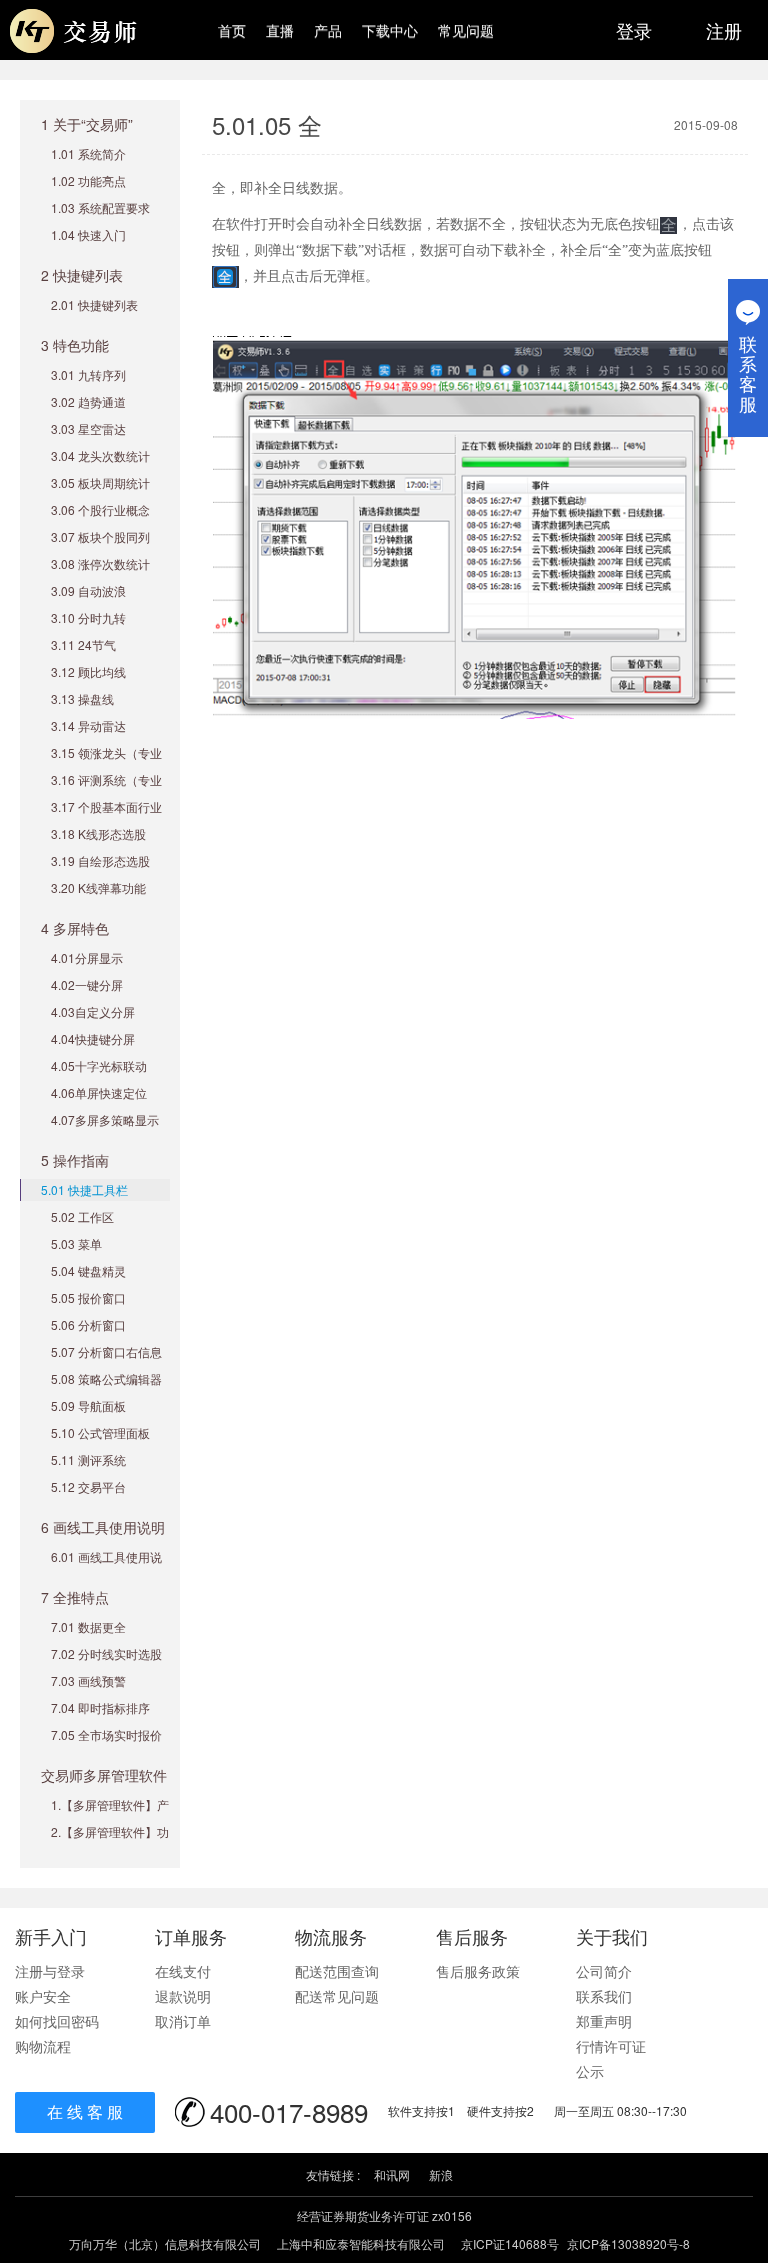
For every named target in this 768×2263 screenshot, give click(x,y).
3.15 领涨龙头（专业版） (106, 762)
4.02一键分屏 (87, 984)
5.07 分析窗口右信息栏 (106, 1361)
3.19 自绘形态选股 (100, 860)
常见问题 (466, 30)
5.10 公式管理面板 (100, 1432)
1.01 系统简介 (88, 153)
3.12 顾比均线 (88, 671)
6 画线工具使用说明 (103, 1527)
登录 (634, 30)
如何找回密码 (57, 2021)
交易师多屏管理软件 (104, 1775)
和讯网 (392, 2174)
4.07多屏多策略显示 (105, 1119)
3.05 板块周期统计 (100, 482)
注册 (724, 30)
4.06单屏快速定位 (99, 1092)
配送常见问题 (337, 1996)
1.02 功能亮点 (88, 180)
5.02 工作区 (82, 1216)
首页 (232, 30)
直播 (280, 30)
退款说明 (183, 1996)
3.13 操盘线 (82, 698)
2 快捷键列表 (82, 275)
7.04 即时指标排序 (100, 1707)
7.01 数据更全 (88, 1626)
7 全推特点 (75, 1597)
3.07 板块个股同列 (100, 536)
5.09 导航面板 (88, 1405)
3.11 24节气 (83, 644)
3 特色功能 (75, 345)
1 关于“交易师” (87, 124)
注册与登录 (50, 1971)
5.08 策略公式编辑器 (106, 1378)
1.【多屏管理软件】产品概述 (110, 1814)
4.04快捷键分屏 (93, 1038)
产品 (328, 30)
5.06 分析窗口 (88, 1324)
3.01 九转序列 (88, 374)
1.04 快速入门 (88, 234)
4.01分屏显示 (87, 957)
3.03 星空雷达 (88, 428)
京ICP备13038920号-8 (628, 2243)
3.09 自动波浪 (88, 590)
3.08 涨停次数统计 (100, 563)
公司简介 (604, 1971)
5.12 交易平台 (88, 1486)
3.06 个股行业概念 (100, 509)
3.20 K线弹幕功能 (98, 887)
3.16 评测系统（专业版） (106, 789)
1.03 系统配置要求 (100, 207)
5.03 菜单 (76, 1243)
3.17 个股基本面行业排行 (106, 816)
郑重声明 (604, 2021)
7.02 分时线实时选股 (106, 1653)
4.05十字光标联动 (99, 1065)
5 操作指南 (75, 1160)
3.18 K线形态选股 (98, 833)
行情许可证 (611, 2046)
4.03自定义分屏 (93, 1011)
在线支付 (183, 1971)
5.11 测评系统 (88, 1459)
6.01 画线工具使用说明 (106, 1566)
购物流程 (43, 2046)
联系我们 (604, 1996)
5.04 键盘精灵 (88, 1270)
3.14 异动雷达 (88, 725)
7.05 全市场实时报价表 (106, 1744)
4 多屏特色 (75, 928)
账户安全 (43, 1996)
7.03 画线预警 (88, 1680)
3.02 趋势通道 (88, 401)
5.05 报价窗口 (88, 1297)
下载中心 (390, 30)
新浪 (441, 2174)
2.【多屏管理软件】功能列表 (110, 1841)
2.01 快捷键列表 (94, 304)
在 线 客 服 (85, 2111)
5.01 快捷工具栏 (84, 1189)
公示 (590, 2071)
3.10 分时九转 (88, 617)
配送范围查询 (337, 1971)
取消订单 (183, 2021)
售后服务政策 (478, 1971)
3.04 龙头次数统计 (100, 455)
